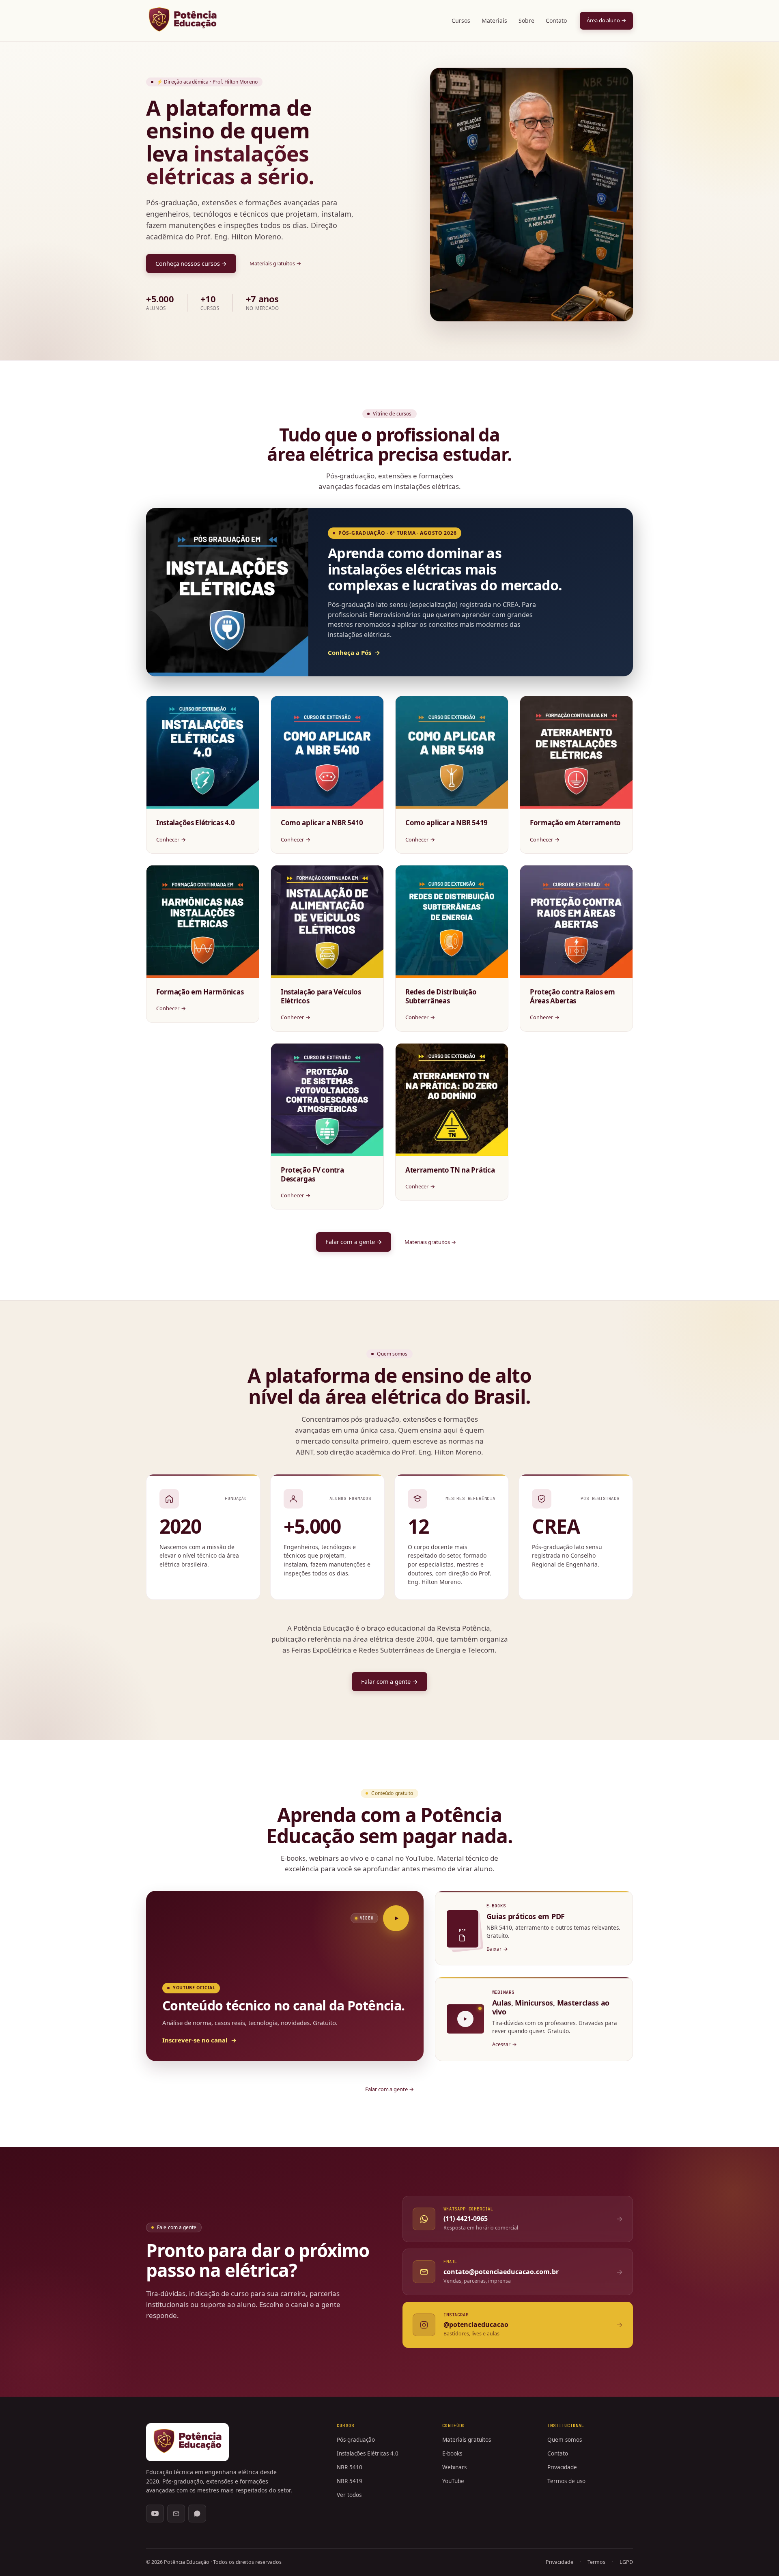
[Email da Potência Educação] (176, 2514)
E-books (452, 2453)
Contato (556, 20)
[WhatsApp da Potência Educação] (197, 2514)
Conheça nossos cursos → (191, 263)
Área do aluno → (606, 20)
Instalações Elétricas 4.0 (368, 2453)
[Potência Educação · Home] (183, 19)
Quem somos (565, 2440)
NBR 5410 (350, 2467)
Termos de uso (566, 2481)
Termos (596, 2562)
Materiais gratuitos (467, 2440)
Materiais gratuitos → (275, 263)
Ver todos (349, 2495)
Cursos (461, 20)
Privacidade (562, 2467)
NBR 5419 (350, 2481)
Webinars (454, 2467)
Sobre (526, 20)
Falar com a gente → (354, 1242)
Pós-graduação (356, 2440)
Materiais (494, 20)
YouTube (453, 2481)
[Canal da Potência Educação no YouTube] (155, 2514)
